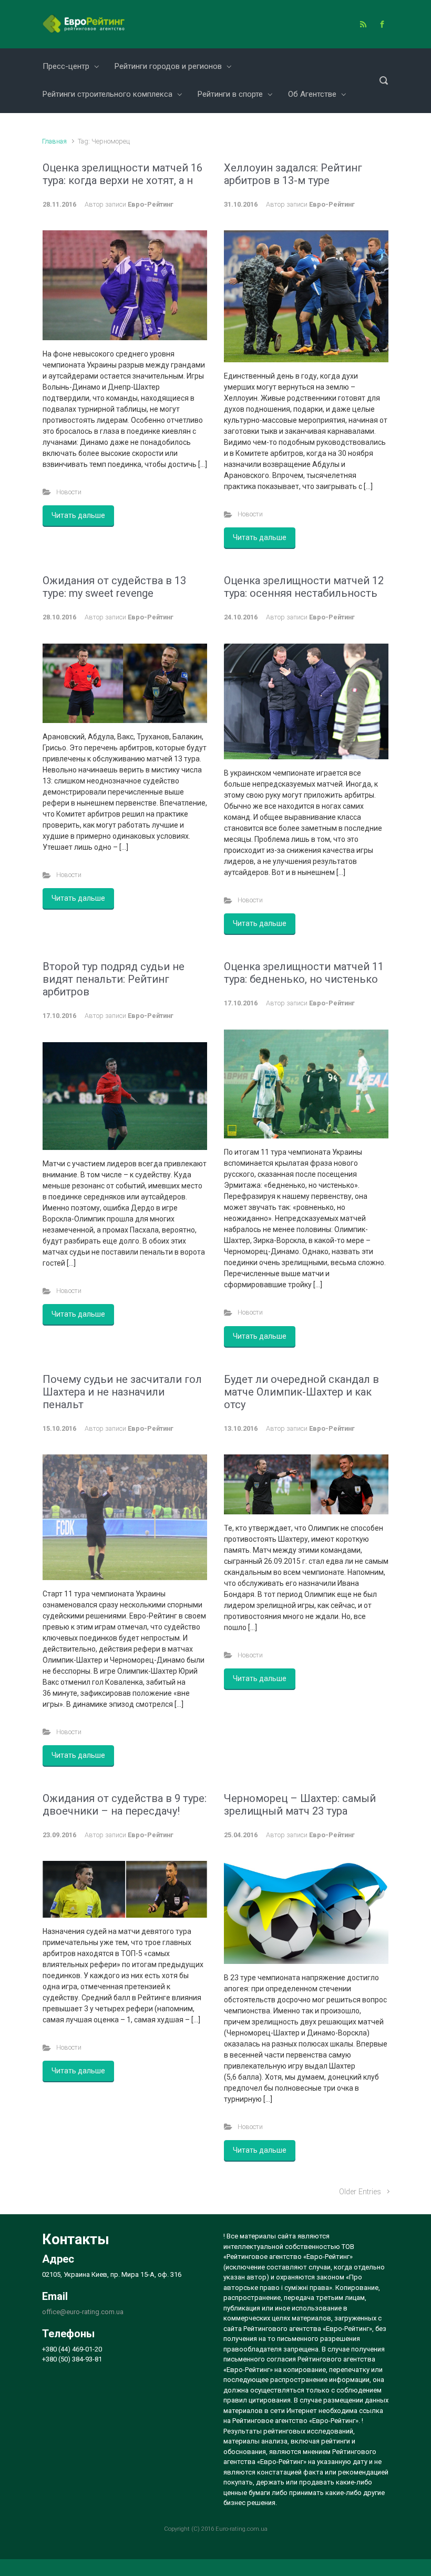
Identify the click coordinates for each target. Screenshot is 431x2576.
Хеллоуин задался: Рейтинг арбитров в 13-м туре (293, 174)
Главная (54, 141)
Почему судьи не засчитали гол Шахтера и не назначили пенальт (122, 1392)
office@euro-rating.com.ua (83, 2312)
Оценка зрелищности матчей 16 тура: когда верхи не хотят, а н (122, 174)
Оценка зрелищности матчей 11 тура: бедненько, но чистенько (304, 973)
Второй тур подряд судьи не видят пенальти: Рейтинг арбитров (114, 979)
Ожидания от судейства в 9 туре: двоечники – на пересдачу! (125, 1805)
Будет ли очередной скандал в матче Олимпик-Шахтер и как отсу (301, 1392)
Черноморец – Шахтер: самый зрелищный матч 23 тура (300, 1805)
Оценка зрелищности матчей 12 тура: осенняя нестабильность (304, 587)
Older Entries (360, 2192)
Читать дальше (78, 515)
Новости (69, 492)
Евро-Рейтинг (151, 204)
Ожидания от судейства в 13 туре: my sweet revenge (114, 587)
